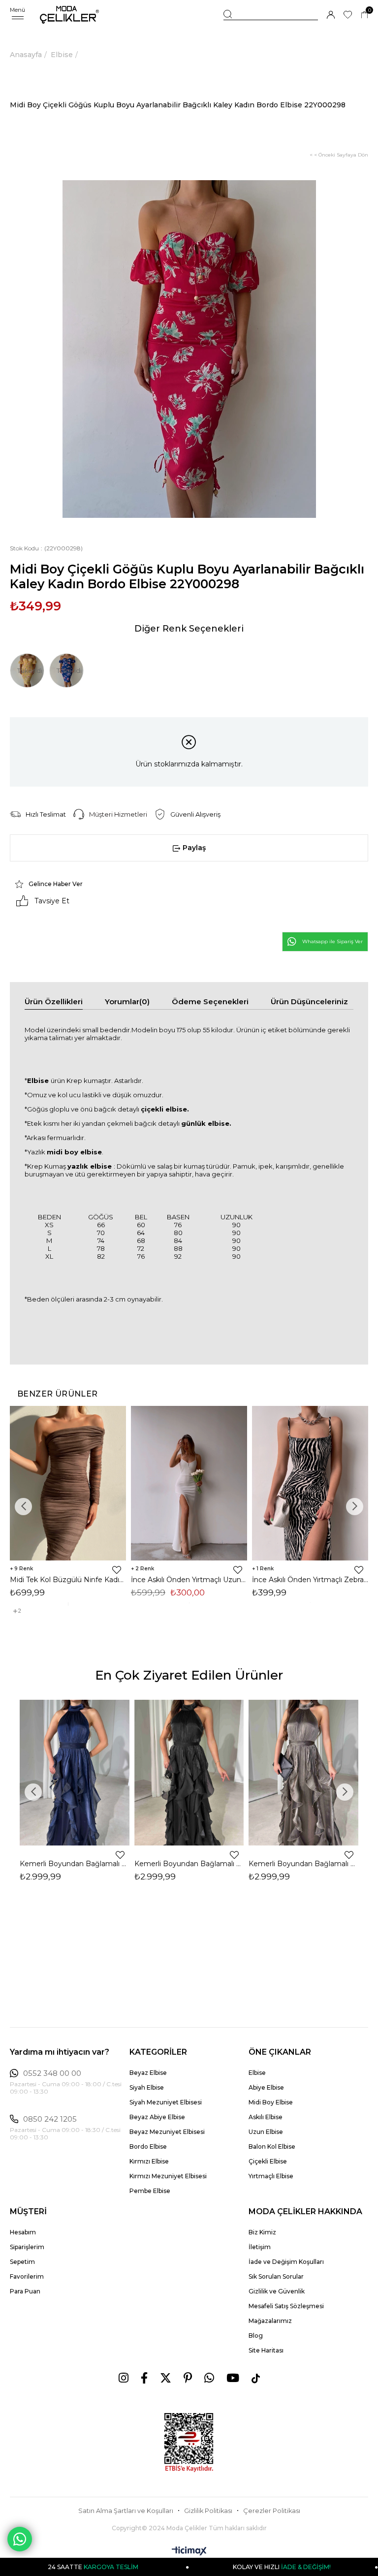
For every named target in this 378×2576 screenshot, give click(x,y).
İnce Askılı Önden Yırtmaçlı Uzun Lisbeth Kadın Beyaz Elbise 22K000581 (189, 1580)
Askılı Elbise (266, 2117)
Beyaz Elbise (148, 2073)
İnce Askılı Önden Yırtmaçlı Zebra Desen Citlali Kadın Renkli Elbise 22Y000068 (310, 1580)
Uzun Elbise (266, 2132)
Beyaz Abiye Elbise (157, 2117)
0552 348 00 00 (52, 2073)
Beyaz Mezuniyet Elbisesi (167, 2132)
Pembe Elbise (150, 2191)
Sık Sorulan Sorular (276, 2276)
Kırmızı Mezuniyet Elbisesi (168, 2176)
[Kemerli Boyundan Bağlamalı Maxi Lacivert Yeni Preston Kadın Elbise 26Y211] (75, 1773)
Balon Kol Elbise (272, 2147)
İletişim (260, 2247)
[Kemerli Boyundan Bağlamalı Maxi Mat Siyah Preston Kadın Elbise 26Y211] (189, 1773)
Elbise (257, 2073)
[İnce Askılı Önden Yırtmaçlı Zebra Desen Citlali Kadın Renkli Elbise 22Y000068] (310, 1483)
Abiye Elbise (266, 2087)
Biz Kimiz (262, 2232)
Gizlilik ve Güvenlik (277, 2291)
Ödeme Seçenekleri (210, 1002)
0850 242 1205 (50, 2119)
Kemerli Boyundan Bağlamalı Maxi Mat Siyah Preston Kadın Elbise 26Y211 (189, 1864)
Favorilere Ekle (117, 1570)
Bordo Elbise (148, 2147)
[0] (364, 15)
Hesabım (23, 2232)
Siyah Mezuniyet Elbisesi (166, 2102)
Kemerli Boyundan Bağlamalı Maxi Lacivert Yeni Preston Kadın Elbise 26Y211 (75, 1864)
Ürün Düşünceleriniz (309, 1002)
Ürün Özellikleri (54, 1002)
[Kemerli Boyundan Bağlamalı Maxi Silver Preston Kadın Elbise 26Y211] (303, 1773)
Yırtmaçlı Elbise (271, 2176)
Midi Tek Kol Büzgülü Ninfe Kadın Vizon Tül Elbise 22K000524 (68, 1580)
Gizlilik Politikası (208, 2511)
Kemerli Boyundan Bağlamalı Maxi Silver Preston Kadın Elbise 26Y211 (303, 1864)
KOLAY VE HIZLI (234, 2567)
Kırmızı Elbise (149, 2161)
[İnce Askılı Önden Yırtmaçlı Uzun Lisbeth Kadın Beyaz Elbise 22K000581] (189, 1483)
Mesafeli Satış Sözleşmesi (286, 2306)
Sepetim (22, 2262)
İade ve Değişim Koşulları (286, 2262)
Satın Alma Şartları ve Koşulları (126, 2511)
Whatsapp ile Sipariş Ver (332, 941)
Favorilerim (27, 2276)
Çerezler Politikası (272, 2511)
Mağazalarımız (270, 2321)
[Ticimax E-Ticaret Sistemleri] (189, 2552)
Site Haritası (266, 2350)
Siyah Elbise (147, 2087)
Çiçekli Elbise (268, 2161)
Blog (256, 2336)
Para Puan (25, 2291)
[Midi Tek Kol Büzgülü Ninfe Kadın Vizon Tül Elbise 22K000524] (68, 1483)
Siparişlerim (27, 2247)
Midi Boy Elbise (271, 2102)
